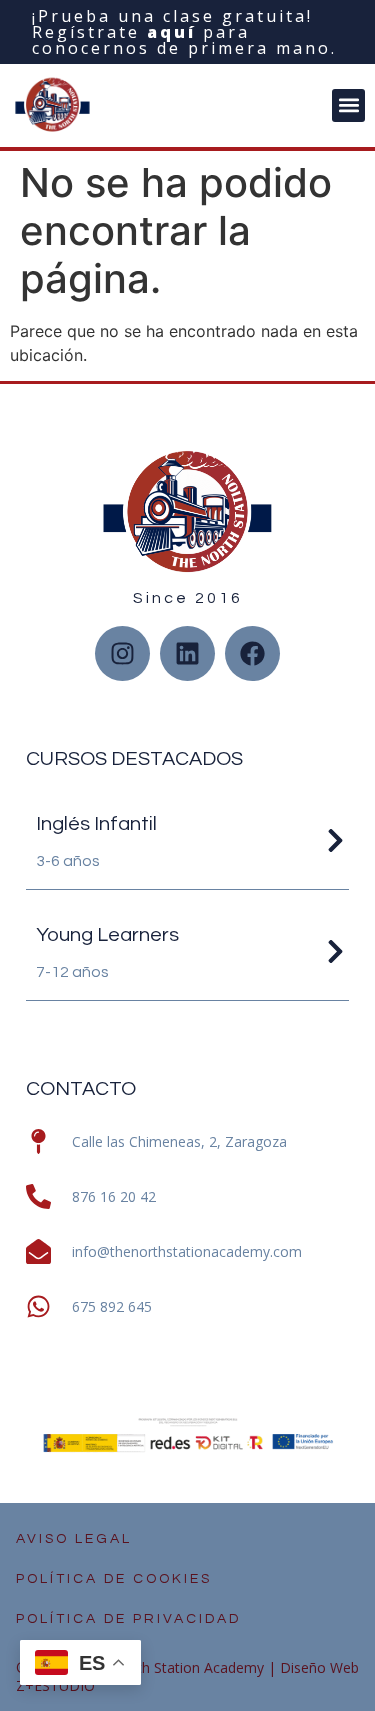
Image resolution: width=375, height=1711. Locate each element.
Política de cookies (114, 1579)
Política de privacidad (128, 1619)
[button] (348, 105)
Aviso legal (74, 1539)
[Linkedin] (187, 653)
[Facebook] (252, 653)
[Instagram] (122, 653)
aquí (171, 32)
